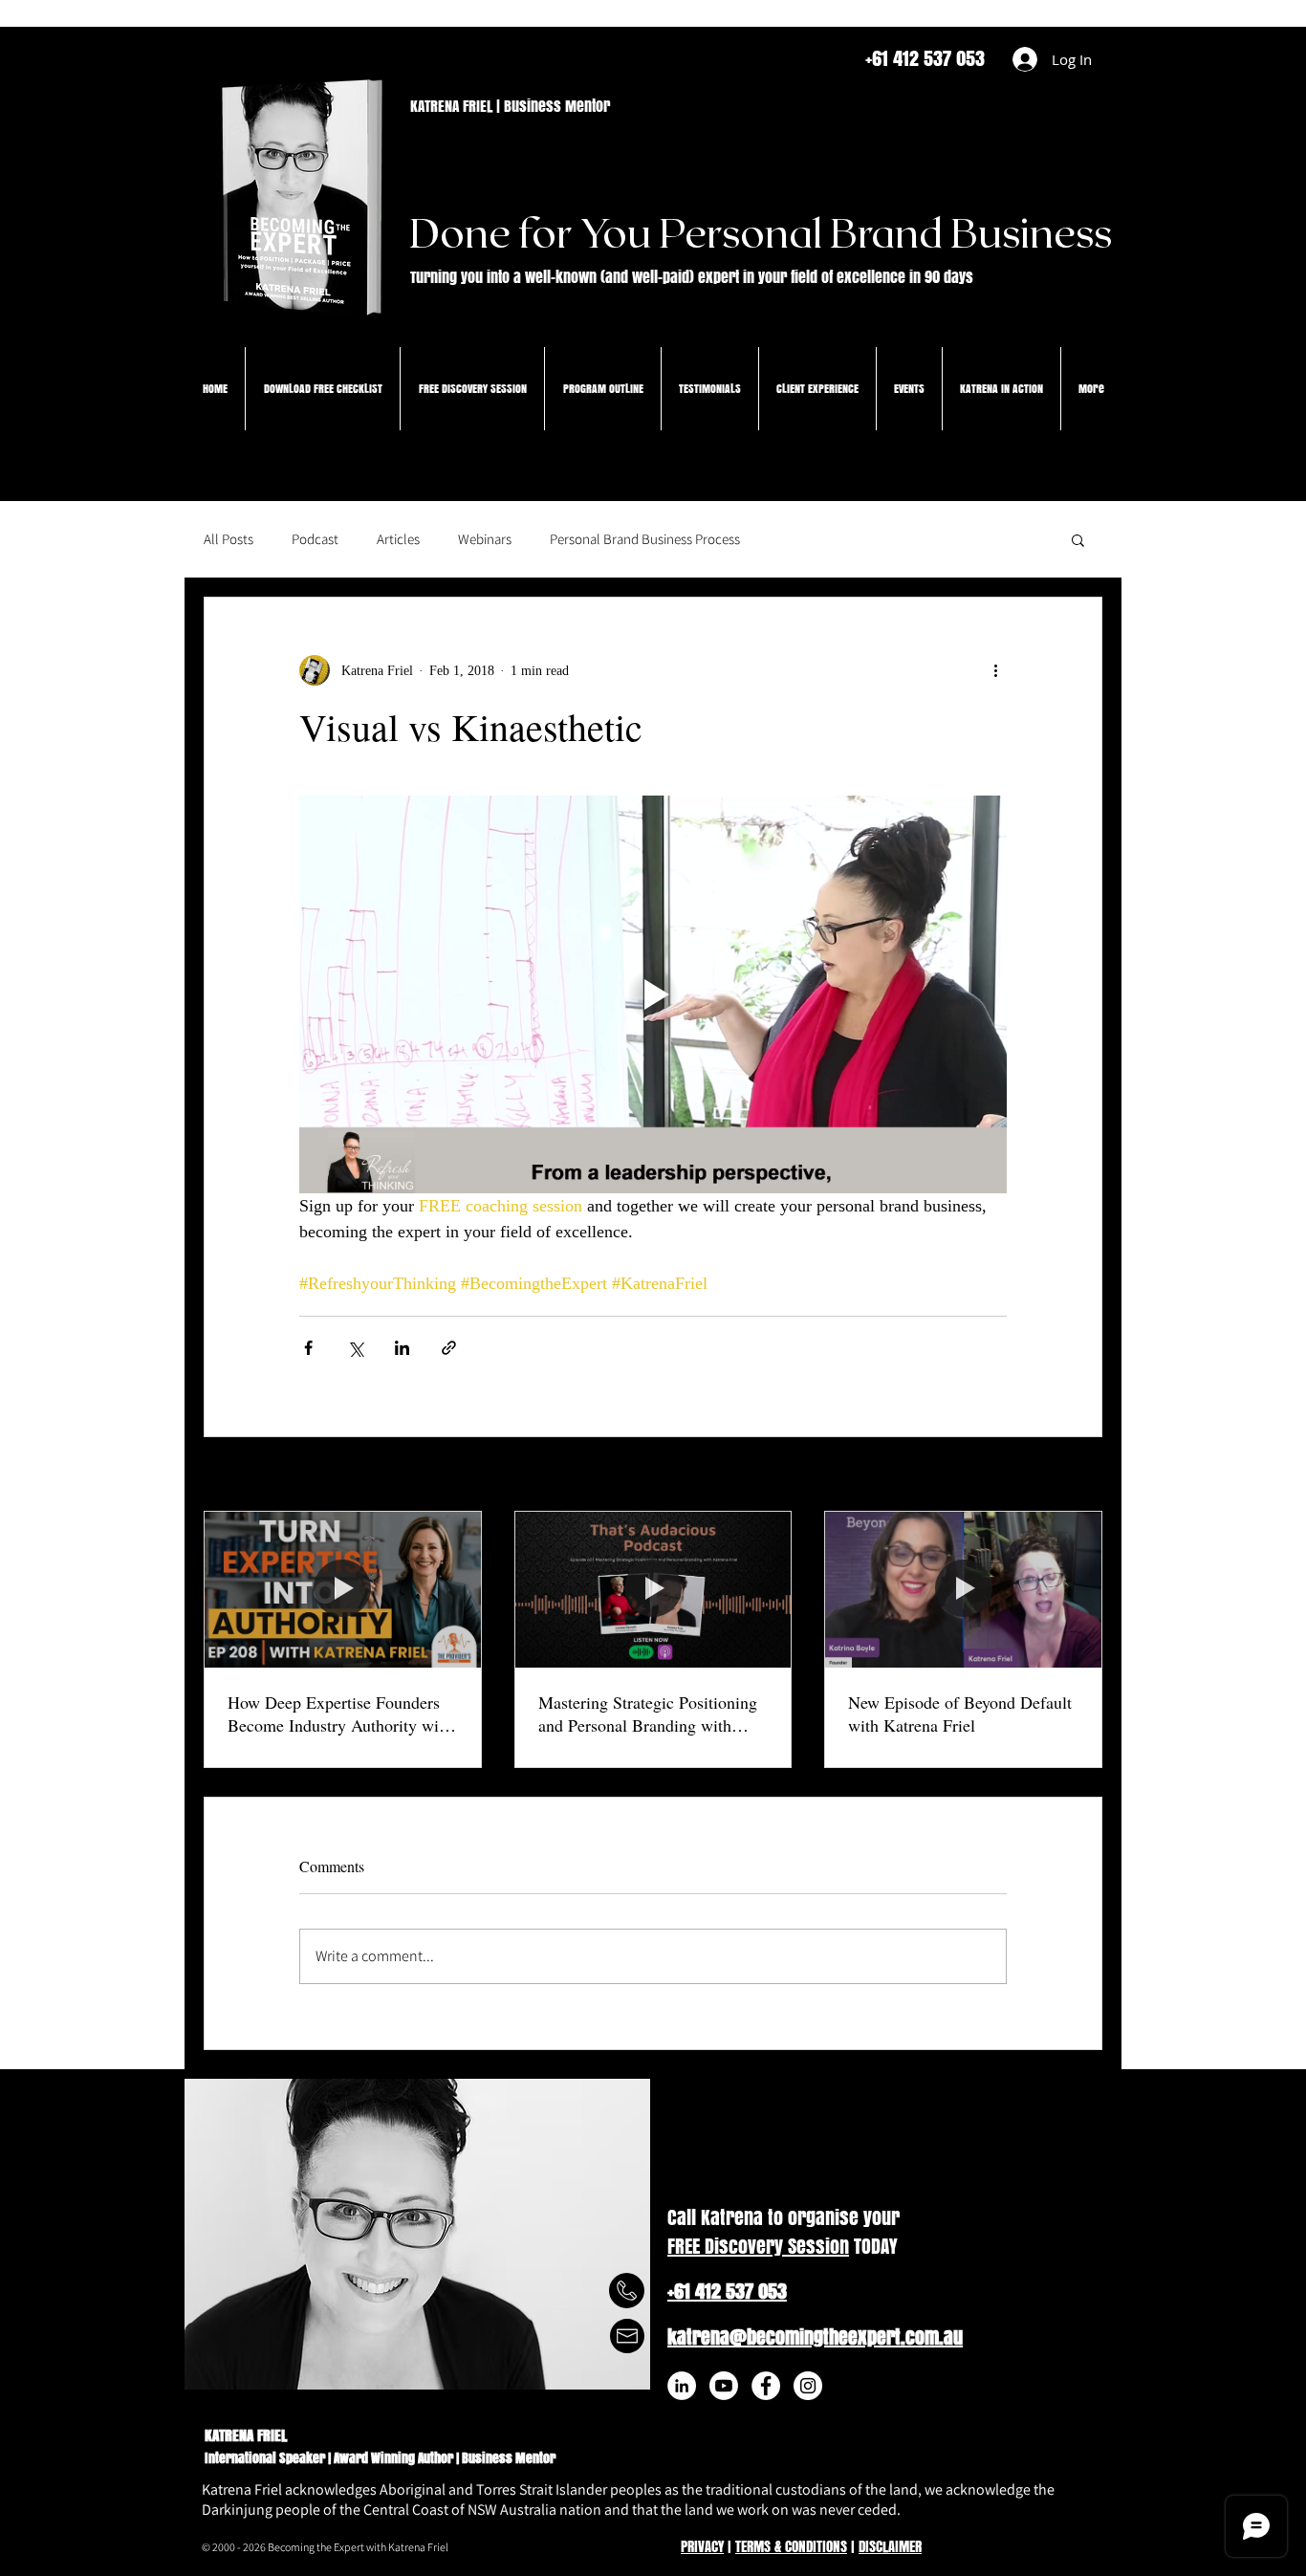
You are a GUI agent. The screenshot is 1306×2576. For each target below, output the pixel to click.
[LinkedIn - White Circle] (682, 2386)
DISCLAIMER (890, 2546)
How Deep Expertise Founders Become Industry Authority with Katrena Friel (340, 1714)
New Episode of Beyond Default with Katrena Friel (960, 1714)
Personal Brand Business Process (645, 539)
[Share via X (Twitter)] (355, 1348)
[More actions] (995, 670)
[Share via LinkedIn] (402, 1348)
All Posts (229, 539)
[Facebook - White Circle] (766, 2386)
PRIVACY (702, 2546)
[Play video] (653, 994)
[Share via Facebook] (308, 1348)
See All (1083, 1476)
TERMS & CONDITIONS (791, 2546)
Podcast (315, 539)
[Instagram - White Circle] (808, 2386)
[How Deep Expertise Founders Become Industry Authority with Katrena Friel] (343, 1589)
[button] (1078, 539)
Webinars (485, 539)
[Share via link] (449, 1348)
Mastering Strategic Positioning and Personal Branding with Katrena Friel (648, 1714)
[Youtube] (724, 2386)
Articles (398, 539)
